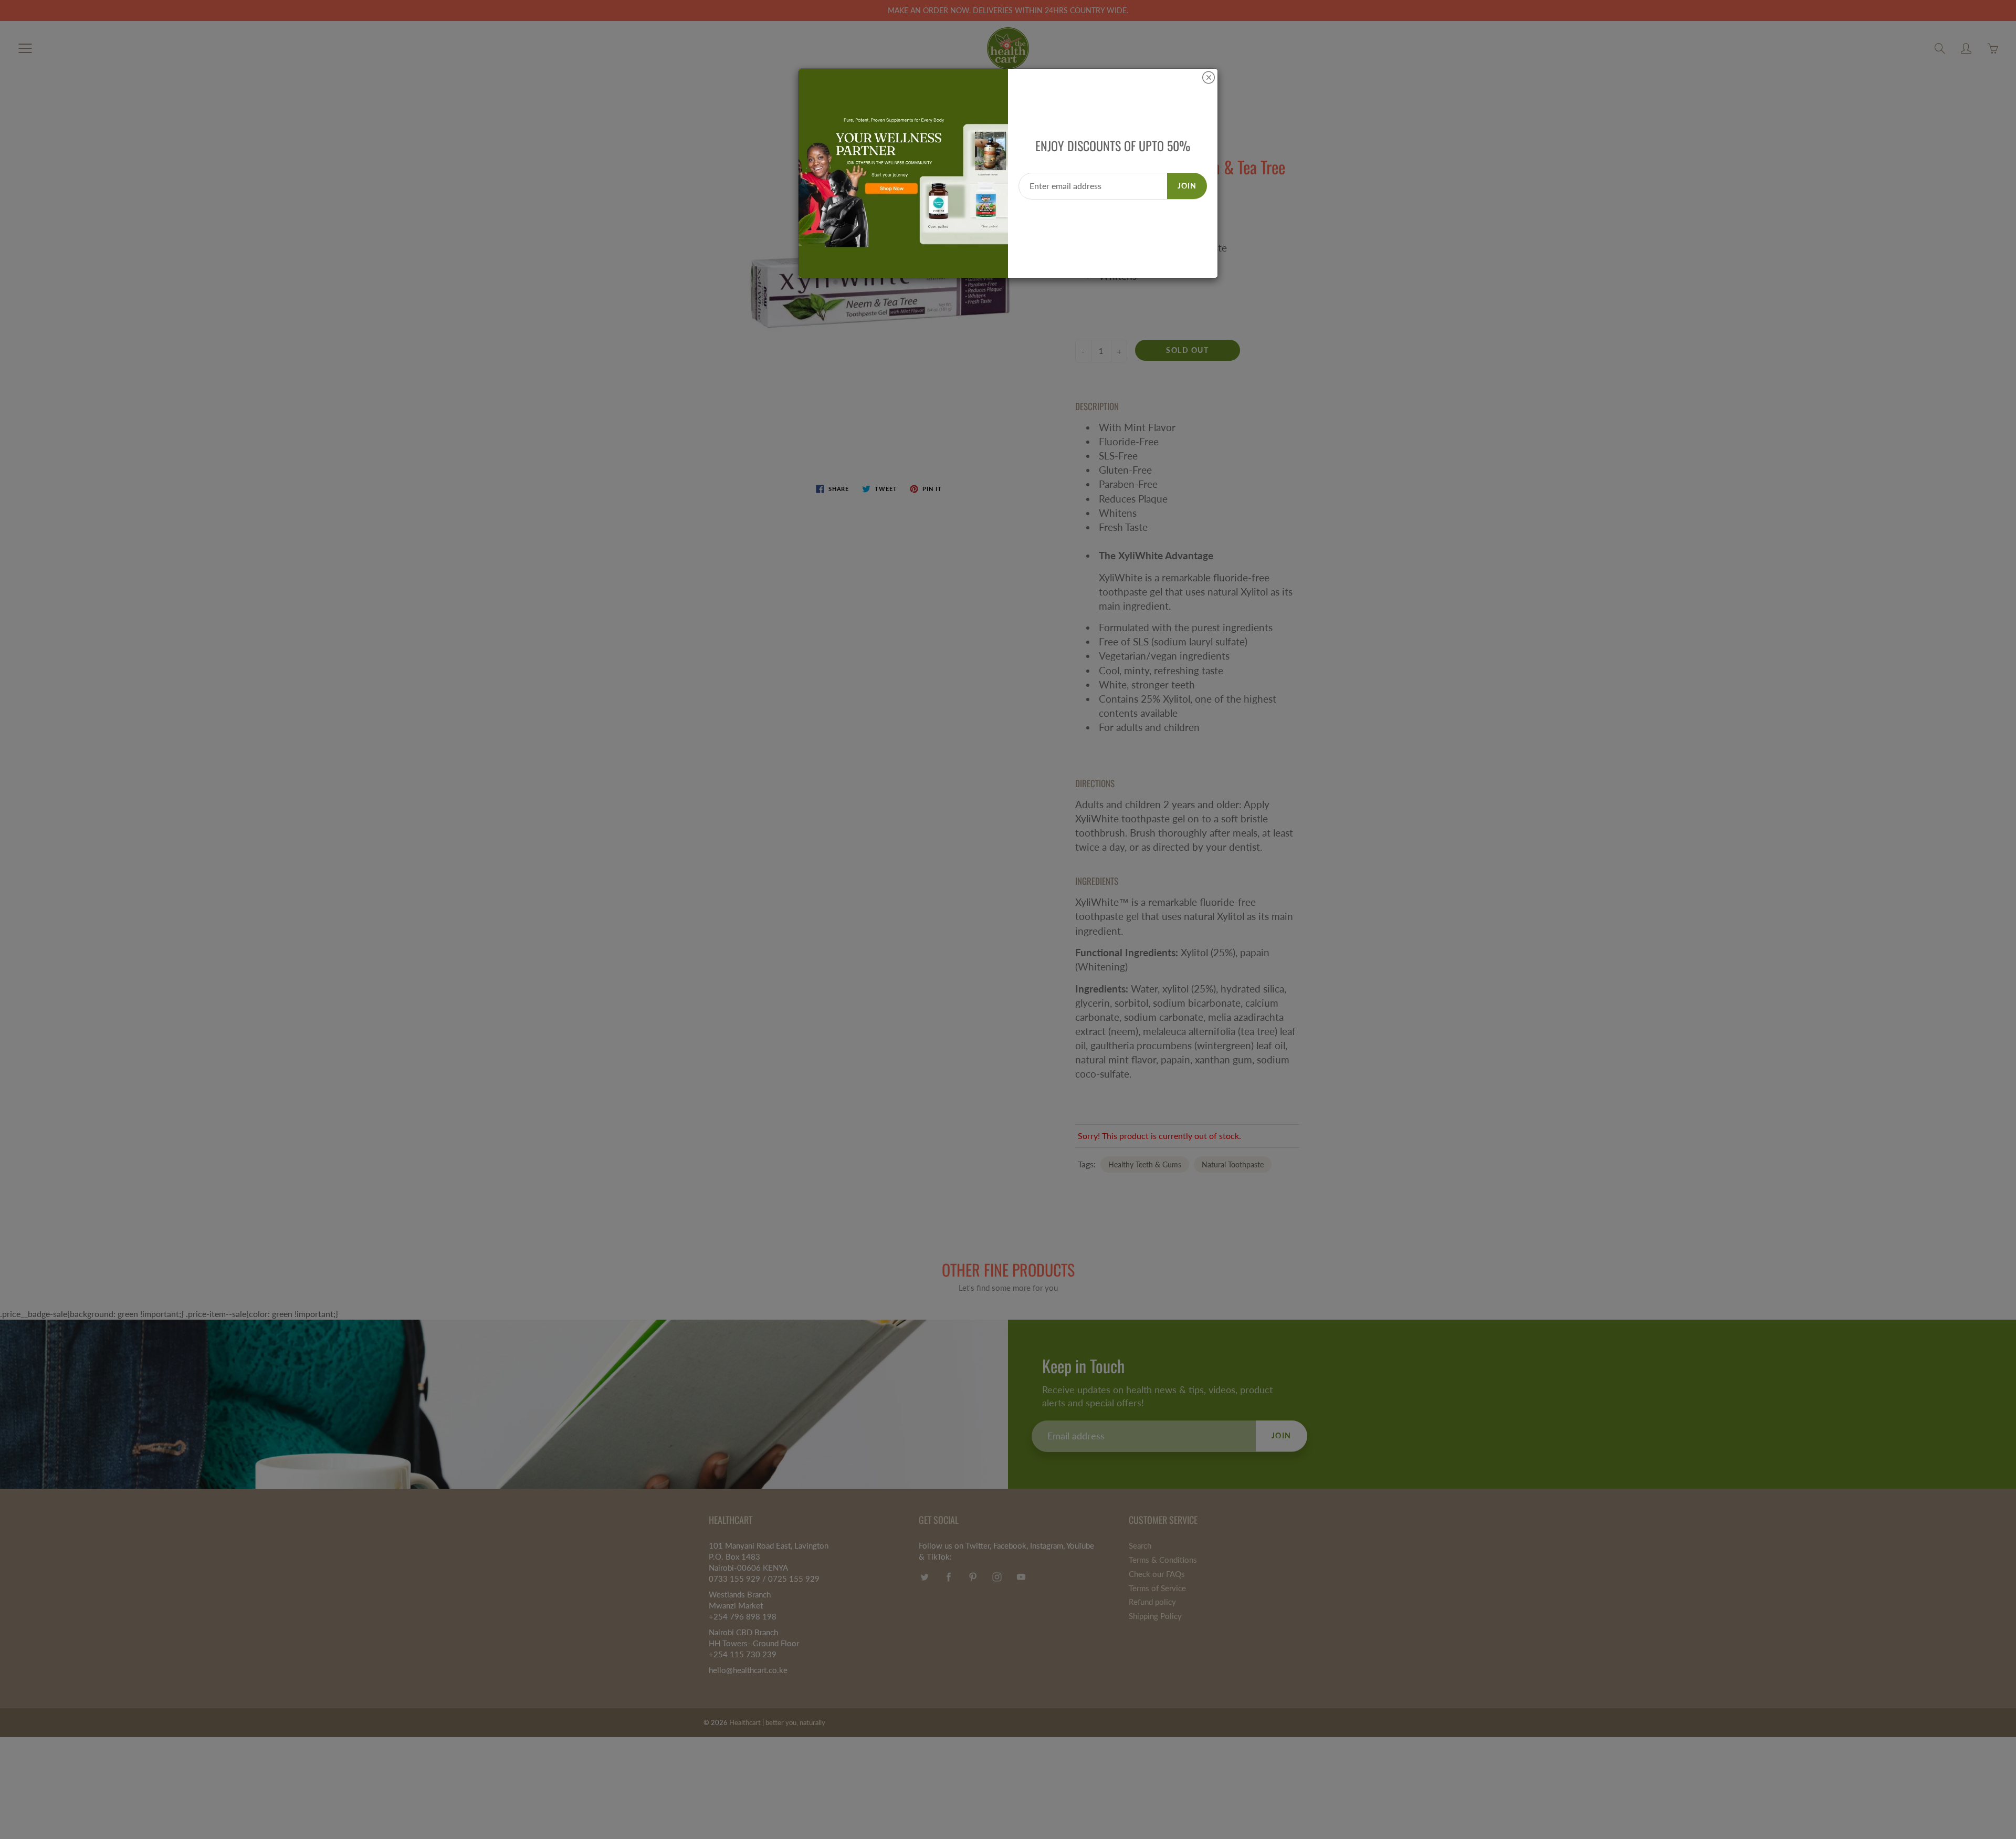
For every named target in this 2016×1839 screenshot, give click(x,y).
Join (1187, 186)
